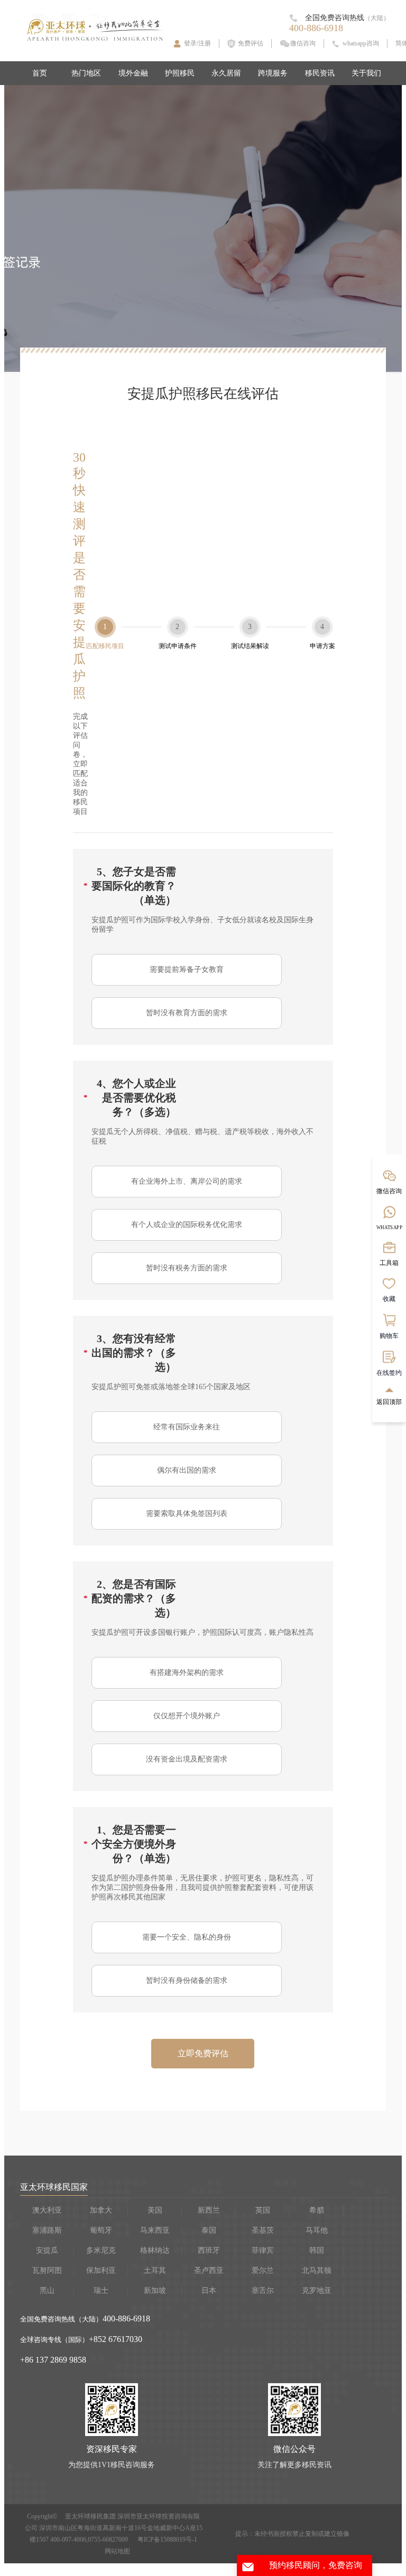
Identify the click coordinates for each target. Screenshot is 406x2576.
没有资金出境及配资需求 (187, 1759)
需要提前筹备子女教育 (187, 969)
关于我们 (366, 73)
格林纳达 (155, 2250)
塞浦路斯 (47, 2230)
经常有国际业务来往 (187, 1427)
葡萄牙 (101, 2230)
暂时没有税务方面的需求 (187, 1268)
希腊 (317, 2210)
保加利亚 (101, 2270)
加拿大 (101, 2210)
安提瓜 (47, 2250)
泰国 (209, 2230)
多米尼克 (101, 2250)
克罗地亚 (317, 2291)
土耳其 (155, 2270)
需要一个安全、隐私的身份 (187, 1937)
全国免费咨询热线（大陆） (61, 2319)
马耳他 (317, 2230)
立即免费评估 (203, 2053)
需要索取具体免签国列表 (187, 1514)
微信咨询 (303, 43)
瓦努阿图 (47, 2270)
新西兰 (209, 2210)
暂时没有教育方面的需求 (187, 1013)
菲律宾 (263, 2250)
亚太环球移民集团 (90, 2516)
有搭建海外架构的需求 (187, 1673)
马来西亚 (155, 2230)
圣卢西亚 (209, 2270)
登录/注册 (197, 43)
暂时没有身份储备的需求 (187, 1980)
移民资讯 (320, 73)
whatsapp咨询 (361, 43)
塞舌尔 (263, 2291)
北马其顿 (317, 2270)
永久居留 (226, 73)
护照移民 (180, 73)
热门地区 (86, 73)
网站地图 (117, 2551)
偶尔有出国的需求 (187, 1470)
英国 (263, 2210)
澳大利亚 (47, 2210)
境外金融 (133, 73)
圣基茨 (263, 2230)
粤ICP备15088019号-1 (167, 2540)
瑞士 (101, 2291)
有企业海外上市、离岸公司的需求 (187, 1181)
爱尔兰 (263, 2270)
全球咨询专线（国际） (54, 2340)
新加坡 (155, 2291)
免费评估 (251, 43)
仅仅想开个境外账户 (187, 1716)
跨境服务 (273, 73)
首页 (40, 73)
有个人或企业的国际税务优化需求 (187, 1225)
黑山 (47, 2291)
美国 (155, 2210)
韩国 (317, 2250)
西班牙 (209, 2250)
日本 (209, 2291)
